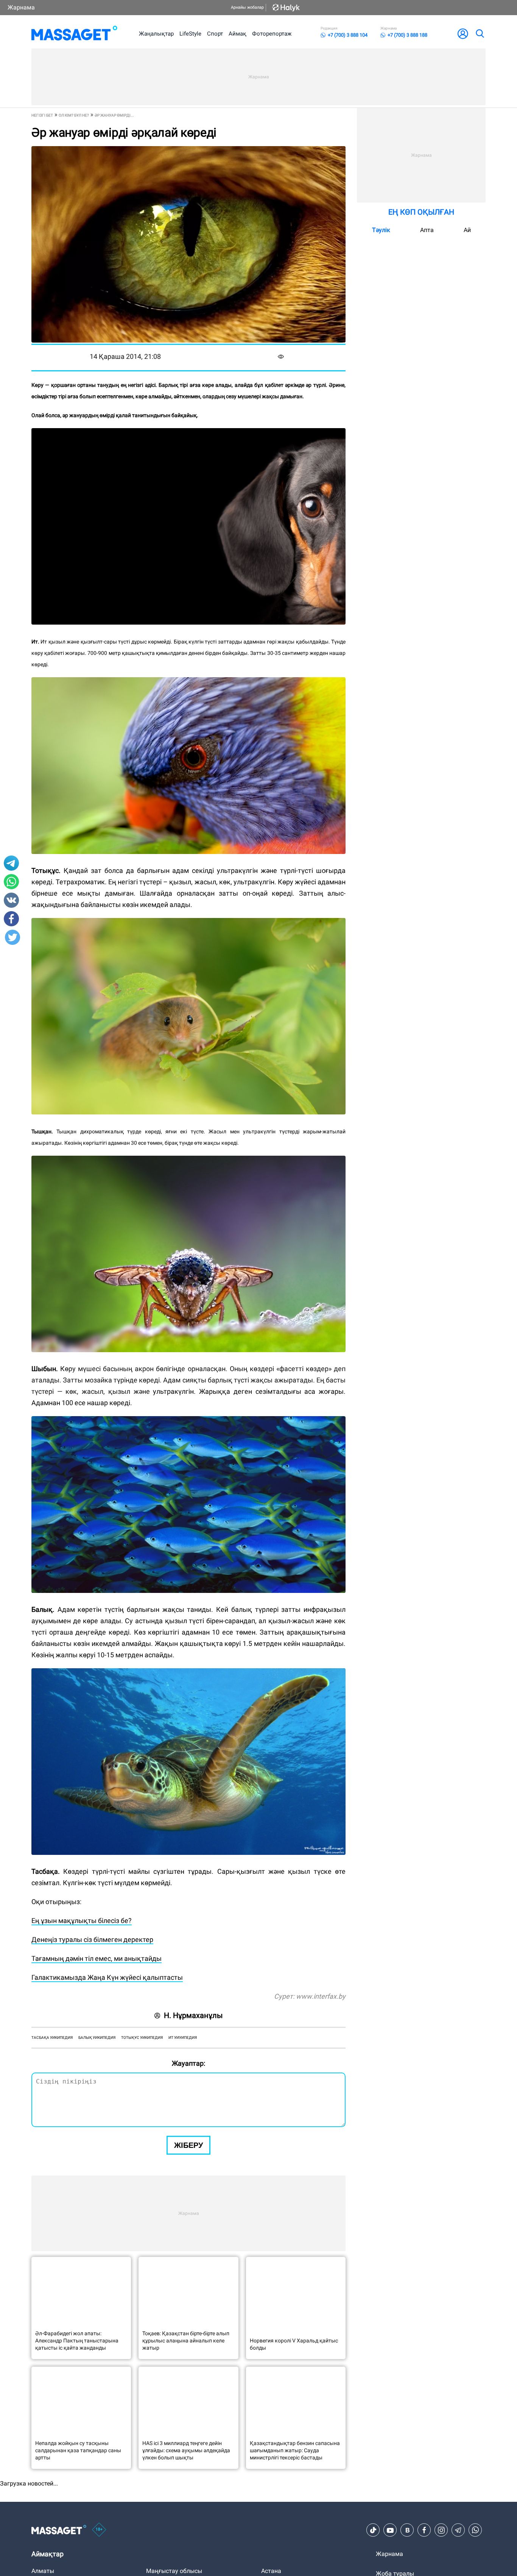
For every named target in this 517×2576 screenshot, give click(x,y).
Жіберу (188, 2145)
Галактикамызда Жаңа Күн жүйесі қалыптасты (107, 1977)
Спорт (215, 34)
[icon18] (99, 2530)
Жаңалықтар (156, 34)
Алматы (43, 2571)
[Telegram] (458, 2530)
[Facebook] (424, 2530)
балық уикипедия (97, 2038)
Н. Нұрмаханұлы (193, 2015)
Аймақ (237, 34)
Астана (271, 2571)
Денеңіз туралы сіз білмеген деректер (92, 1939)
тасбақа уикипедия (52, 2038)
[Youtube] (390, 2530)
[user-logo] (463, 34)
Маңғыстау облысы (174, 2571)
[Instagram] (441, 2530)
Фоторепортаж (272, 34)
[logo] (74, 34)
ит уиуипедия (183, 2038)
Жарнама (21, 7)
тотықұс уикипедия (142, 2038)
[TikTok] (373, 2530)
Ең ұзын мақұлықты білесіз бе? (82, 1921)
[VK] (407, 2530)
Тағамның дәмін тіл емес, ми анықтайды (97, 1958)
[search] (480, 34)
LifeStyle (190, 34)
